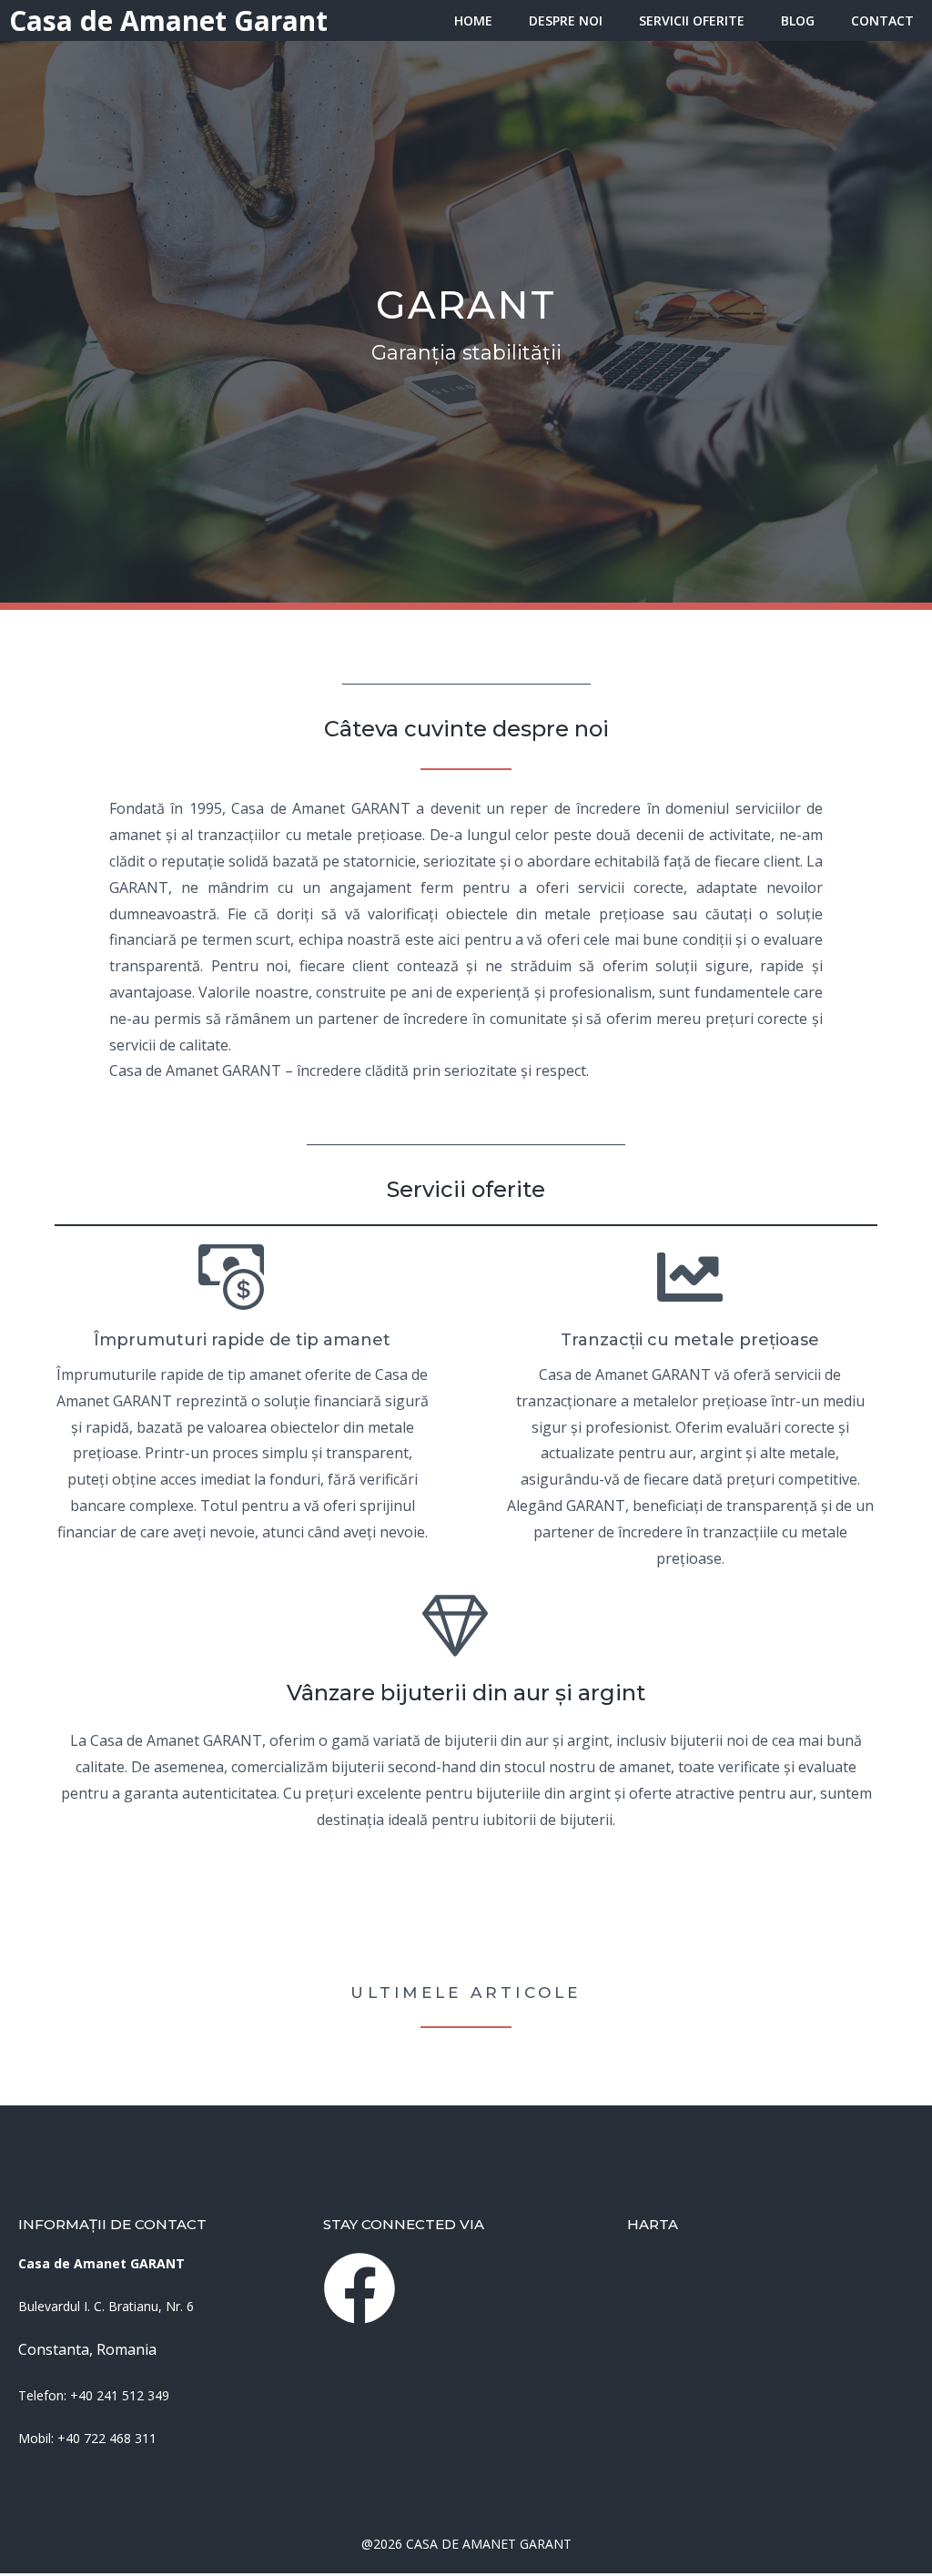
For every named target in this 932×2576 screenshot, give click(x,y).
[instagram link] (360, 2288)
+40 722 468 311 (107, 2438)
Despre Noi (566, 20)
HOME (473, 20)
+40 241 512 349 (120, 2395)
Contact (882, 20)
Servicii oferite (692, 20)
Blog (798, 20)
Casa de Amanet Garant (168, 20)
